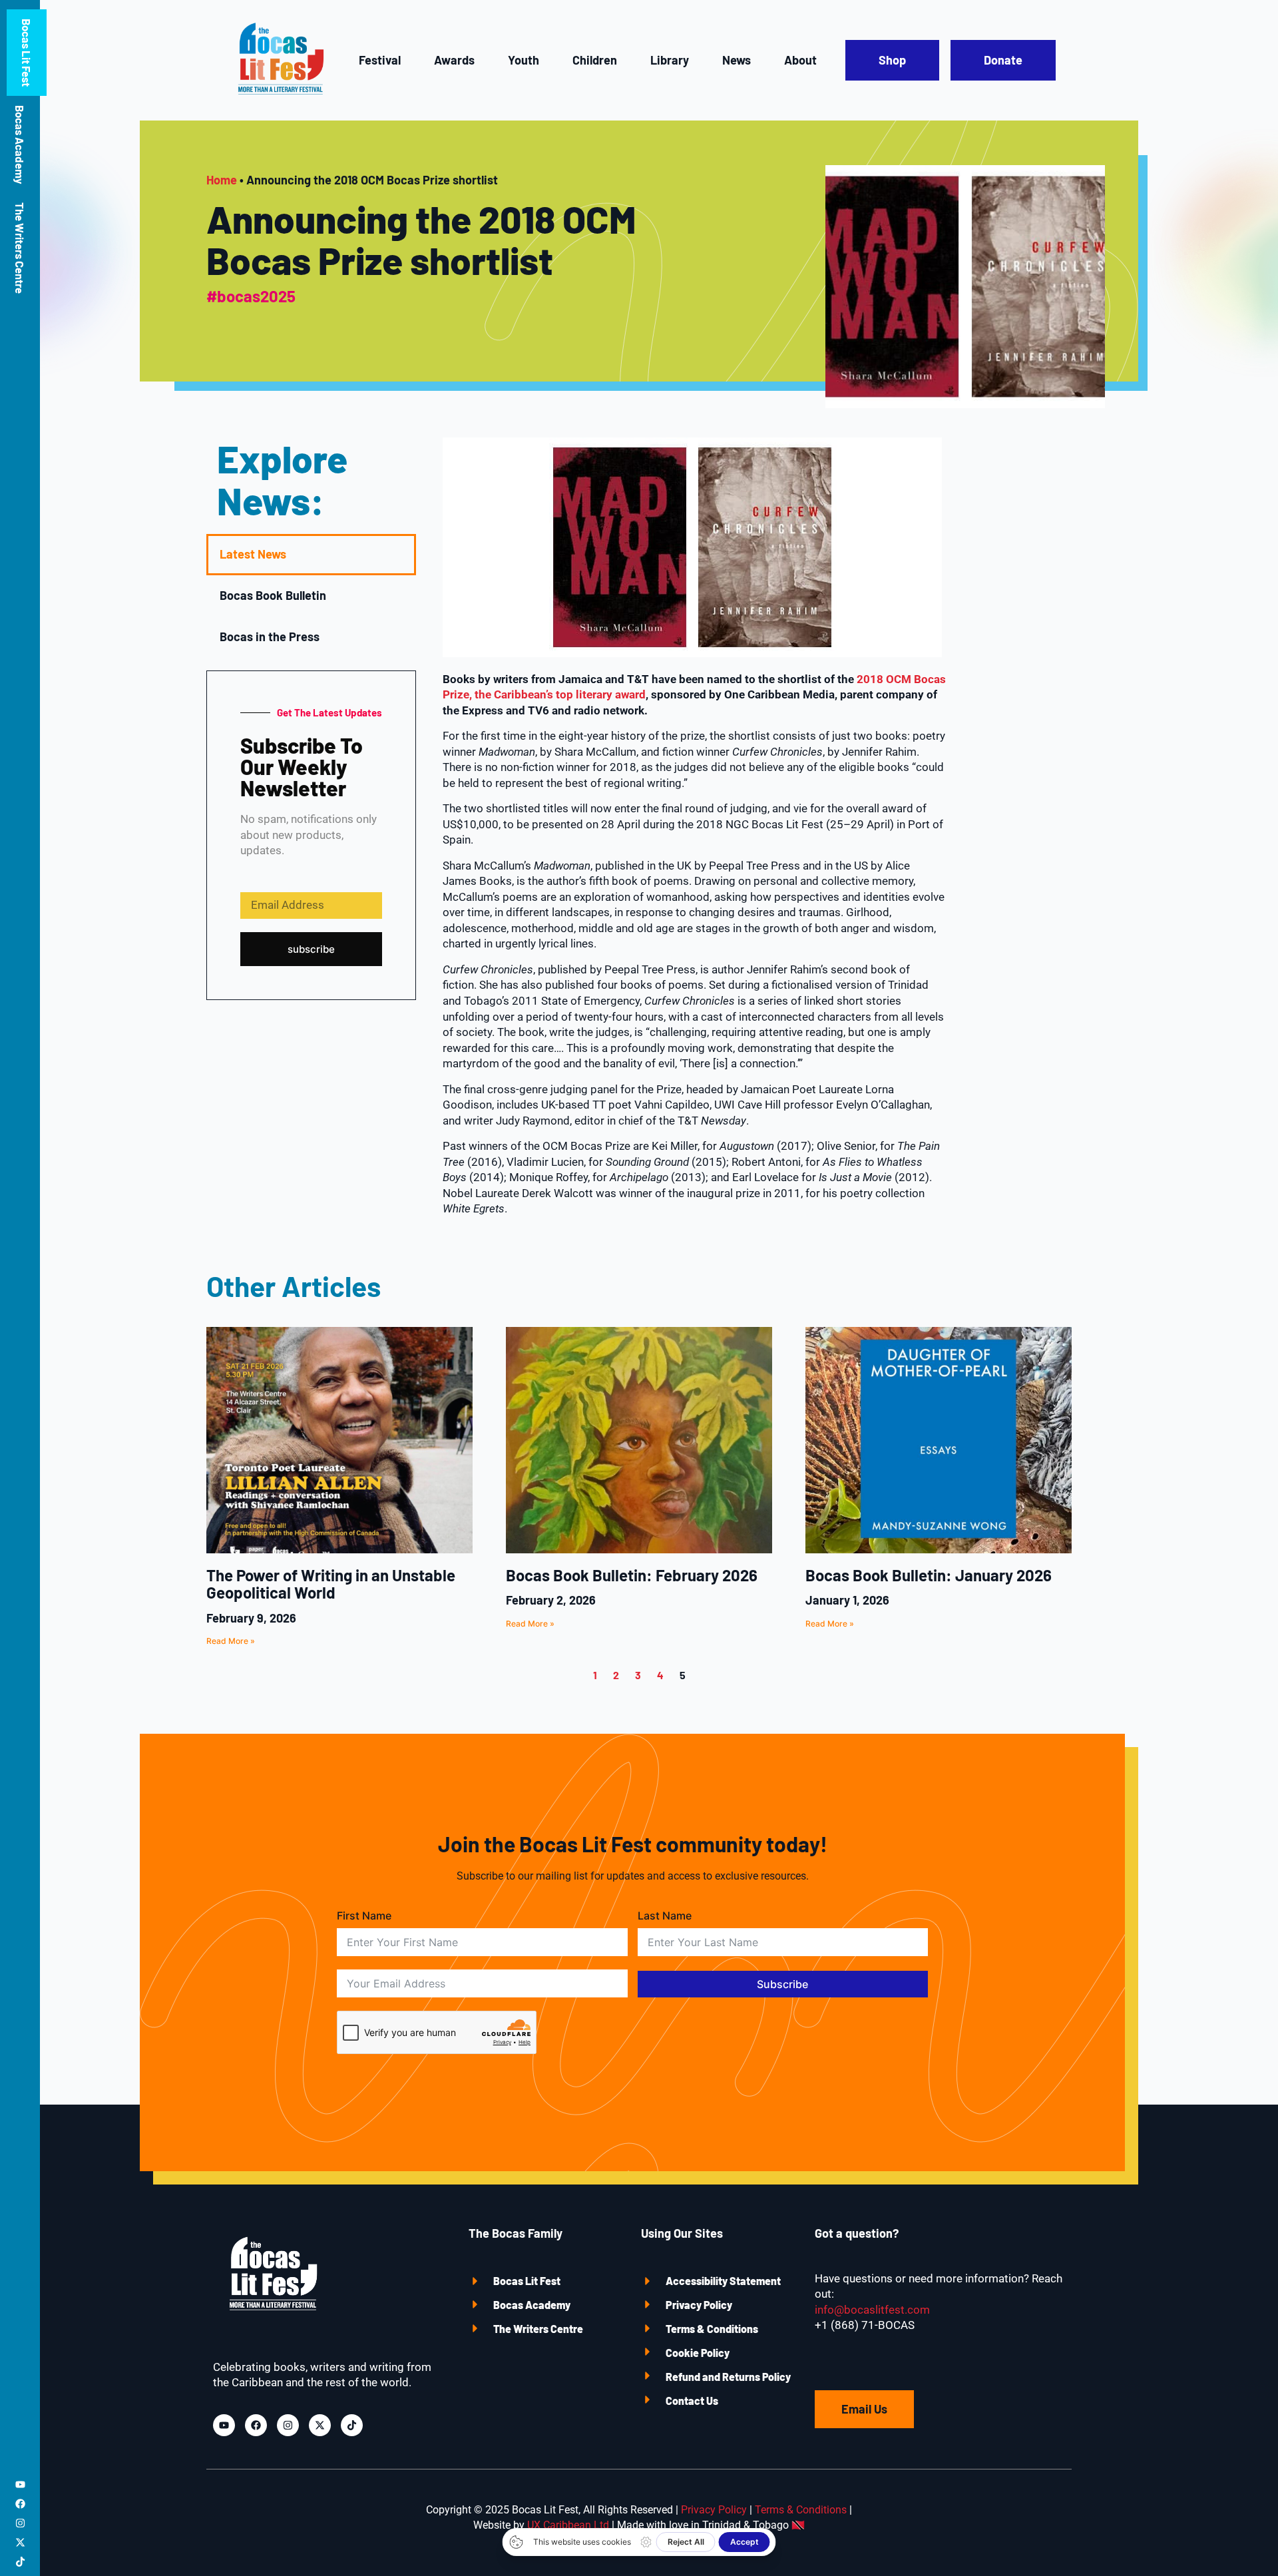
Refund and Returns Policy (728, 2377)
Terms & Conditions (712, 2329)
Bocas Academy (20, 144)
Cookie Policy (698, 2353)
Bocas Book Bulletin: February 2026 (632, 1575)
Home (222, 180)
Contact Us (692, 2401)
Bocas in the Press (270, 637)
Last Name (665, 1916)
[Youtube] (20, 2484)
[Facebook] (20, 2504)
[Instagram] (20, 2523)
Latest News (253, 554)
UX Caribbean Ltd (568, 2525)
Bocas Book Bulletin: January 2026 (929, 1575)
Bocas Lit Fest (27, 53)
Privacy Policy (699, 2305)
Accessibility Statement (723, 2281)
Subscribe (782, 1984)
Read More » (231, 1641)
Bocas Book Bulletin (273, 595)
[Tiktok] (20, 2562)
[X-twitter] (20, 2542)
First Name (364, 1916)
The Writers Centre (20, 248)
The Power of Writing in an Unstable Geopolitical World (331, 1584)
